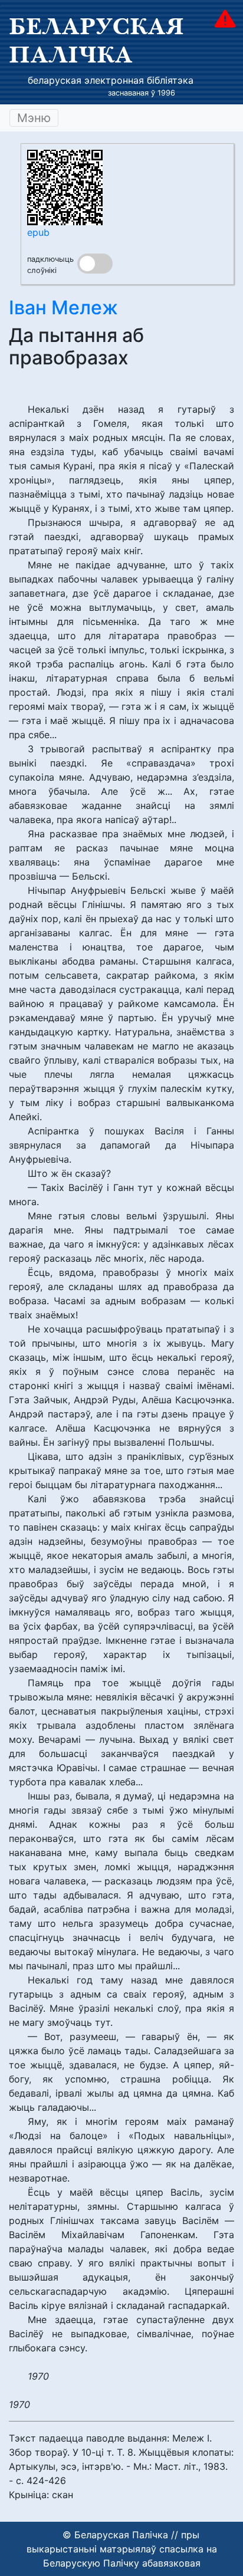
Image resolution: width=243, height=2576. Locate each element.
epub (38, 232)
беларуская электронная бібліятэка (111, 80)
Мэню (34, 118)
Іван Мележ (63, 307)
